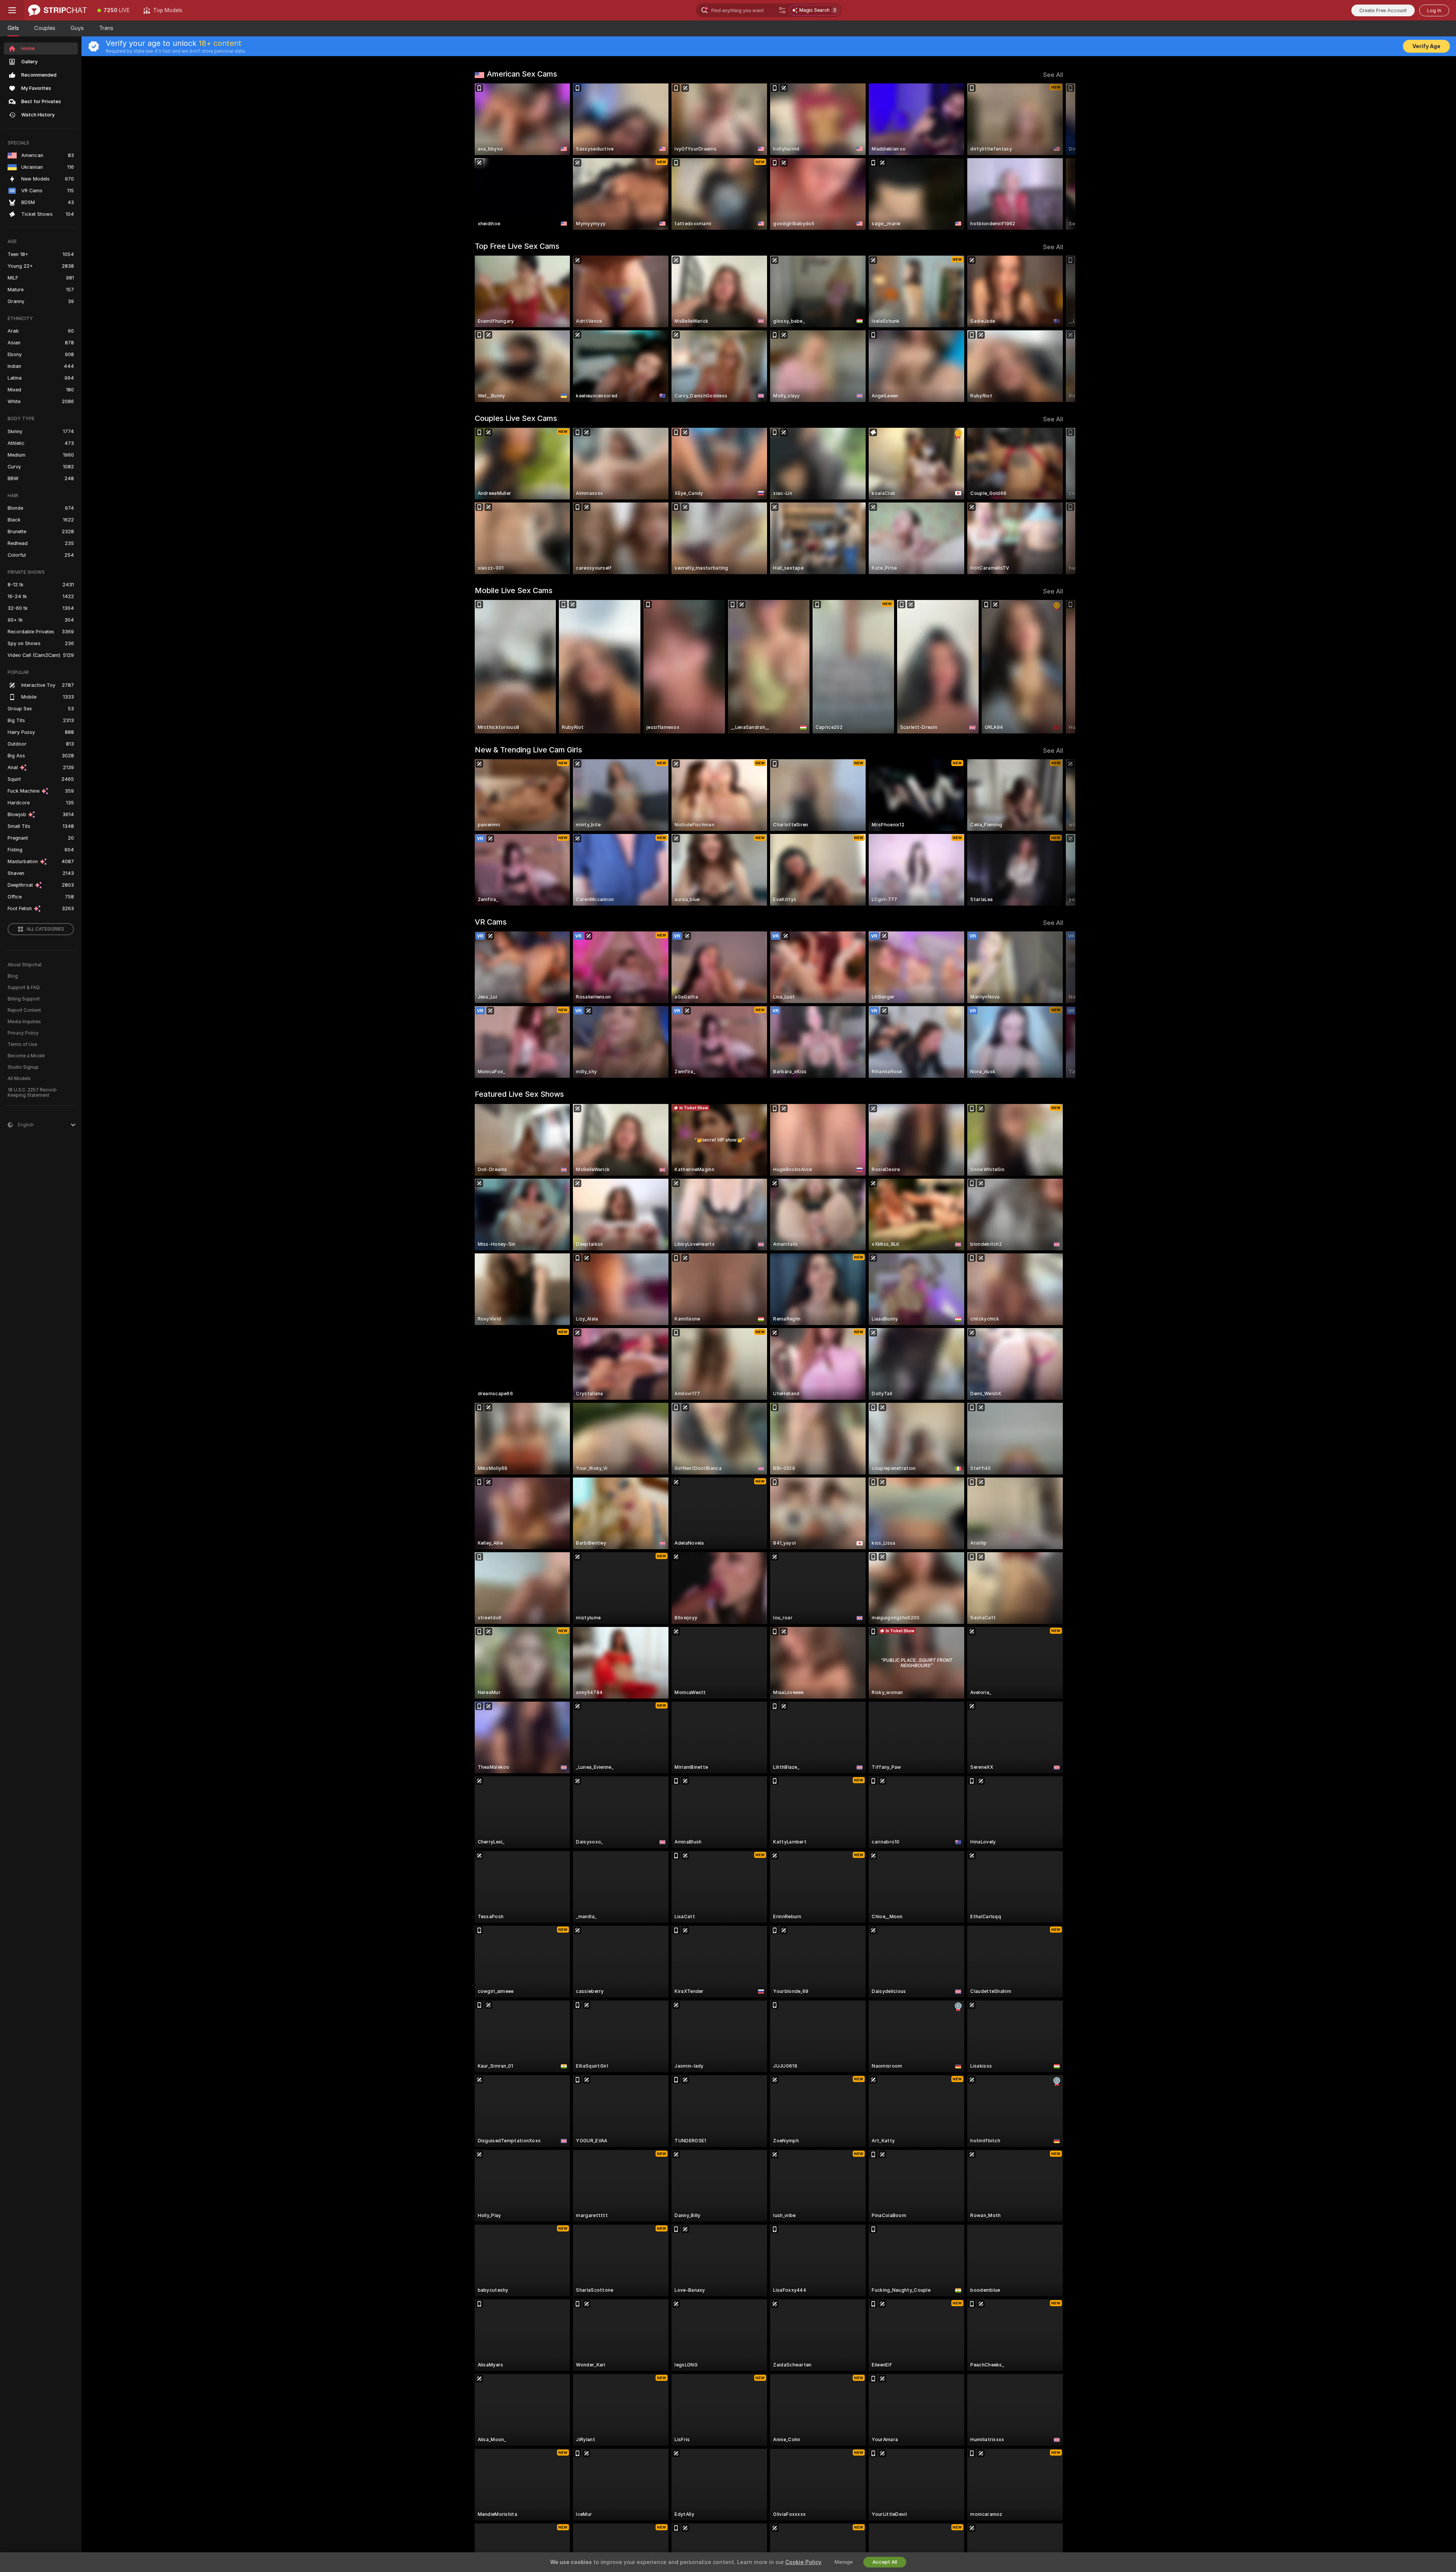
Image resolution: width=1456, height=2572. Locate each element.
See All (1053, 75)
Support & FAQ (24, 988)
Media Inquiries (24, 1022)
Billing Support (24, 999)
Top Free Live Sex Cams (517, 246)
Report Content (24, 1010)
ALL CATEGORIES (45, 929)
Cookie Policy (803, 2562)
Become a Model (26, 1056)
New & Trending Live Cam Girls (528, 750)
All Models (19, 1079)
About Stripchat (25, 965)
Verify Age (1426, 46)
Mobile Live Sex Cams (514, 590)
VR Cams (491, 922)
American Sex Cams (522, 74)
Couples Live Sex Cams (516, 418)
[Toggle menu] (12, 10)
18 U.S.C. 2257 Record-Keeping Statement (33, 1093)
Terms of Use (22, 1044)
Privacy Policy (23, 1033)
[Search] (782, 10)
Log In (1434, 10)
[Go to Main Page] (57, 10)
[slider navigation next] (1056, 157)
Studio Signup (23, 1067)
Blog (13, 976)
